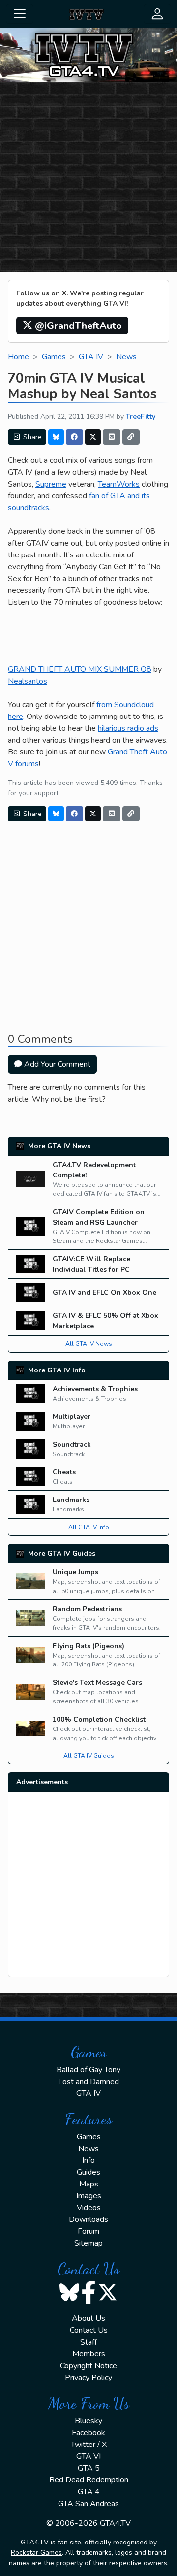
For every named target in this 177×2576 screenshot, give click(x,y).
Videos (89, 2208)
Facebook (88, 2433)
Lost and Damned (88, 2082)
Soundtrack (72, 1445)
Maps (89, 2184)
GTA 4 (89, 2492)
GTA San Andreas (88, 2504)
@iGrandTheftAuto (77, 326)
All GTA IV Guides (89, 1756)
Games (54, 357)
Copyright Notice (88, 2366)
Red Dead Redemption (89, 2480)
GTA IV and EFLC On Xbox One (104, 1292)
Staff (88, 2342)
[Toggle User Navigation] (157, 14)
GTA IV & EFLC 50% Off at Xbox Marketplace (105, 1321)
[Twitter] (93, 437)
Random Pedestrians (87, 1609)
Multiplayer (72, 1417)
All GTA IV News (89, 1344)
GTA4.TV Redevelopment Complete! (94, 1170)
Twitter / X (89, 2445)
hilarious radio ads (128, 728)
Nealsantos (28, 681)
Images (89, 2196)
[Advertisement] (88, 178)
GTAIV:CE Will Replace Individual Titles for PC (91, 1264)
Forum (88, 2231)
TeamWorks (119, 484)
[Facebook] (75, 437)
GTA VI (88, 2456)
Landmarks (71, 1500)
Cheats (64, 1472)
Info (88, 2160)
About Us (88, 2318)
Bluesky (88, 2421)
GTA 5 (89, 2468)
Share (31, 437)
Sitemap (88, 2243)
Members (89, 2354)
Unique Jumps (75, 1572)
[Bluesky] (56, 437)
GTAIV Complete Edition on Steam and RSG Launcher (99, 1217)
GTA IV (91, 357)
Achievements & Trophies (95, 1389)
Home (18, 357)
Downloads (88, 2219)
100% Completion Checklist (99, 1719)
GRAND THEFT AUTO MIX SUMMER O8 (80, 669)
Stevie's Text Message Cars (97, 1682)
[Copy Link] (131, 437)
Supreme (51, 484)
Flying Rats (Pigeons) (88, 1646)
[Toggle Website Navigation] (20, 14)
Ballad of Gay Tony (88, 2070)
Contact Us (89, 2330)
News (126, 357)
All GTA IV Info (89, 1527)
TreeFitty (141, 416)
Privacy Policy (88, 2378)
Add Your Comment (56, 1064)
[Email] (112, 437)
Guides (88, 2172)
